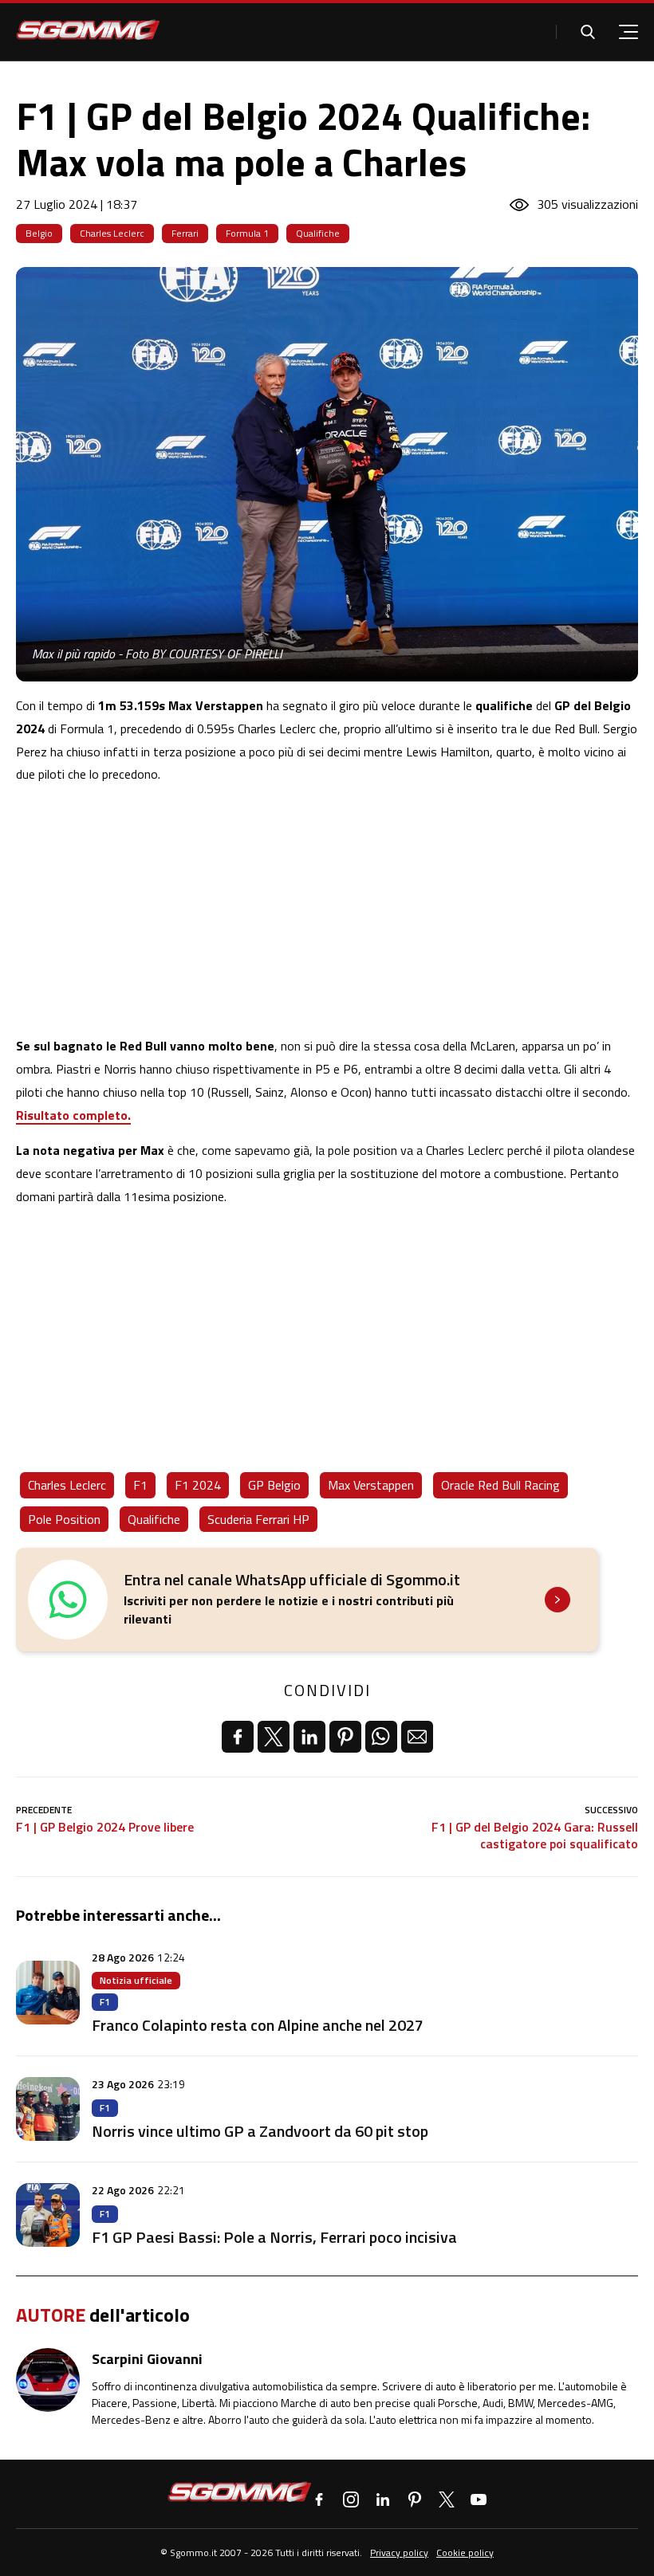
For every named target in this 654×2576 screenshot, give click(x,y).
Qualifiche (318, 233)
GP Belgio (274, 1485)
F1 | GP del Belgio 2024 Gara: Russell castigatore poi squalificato (535, 1836)
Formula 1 (247, 233)
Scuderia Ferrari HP (258, 1519)
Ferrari (185, 233)
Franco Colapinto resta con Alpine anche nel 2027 (258, 2025)
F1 (140, 1485)
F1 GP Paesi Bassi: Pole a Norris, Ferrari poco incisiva (274, 2237)
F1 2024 (198, 1485)
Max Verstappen (371, 1485)
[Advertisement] (327, 910)
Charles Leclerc (112, 233)
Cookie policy (465, 2552)
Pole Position (64, 1519)
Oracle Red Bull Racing (500, 1485)
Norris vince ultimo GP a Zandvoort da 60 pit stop (260, 2131)
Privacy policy (399, 2552)
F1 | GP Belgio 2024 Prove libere (105, 1827)
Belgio (39, 233)
